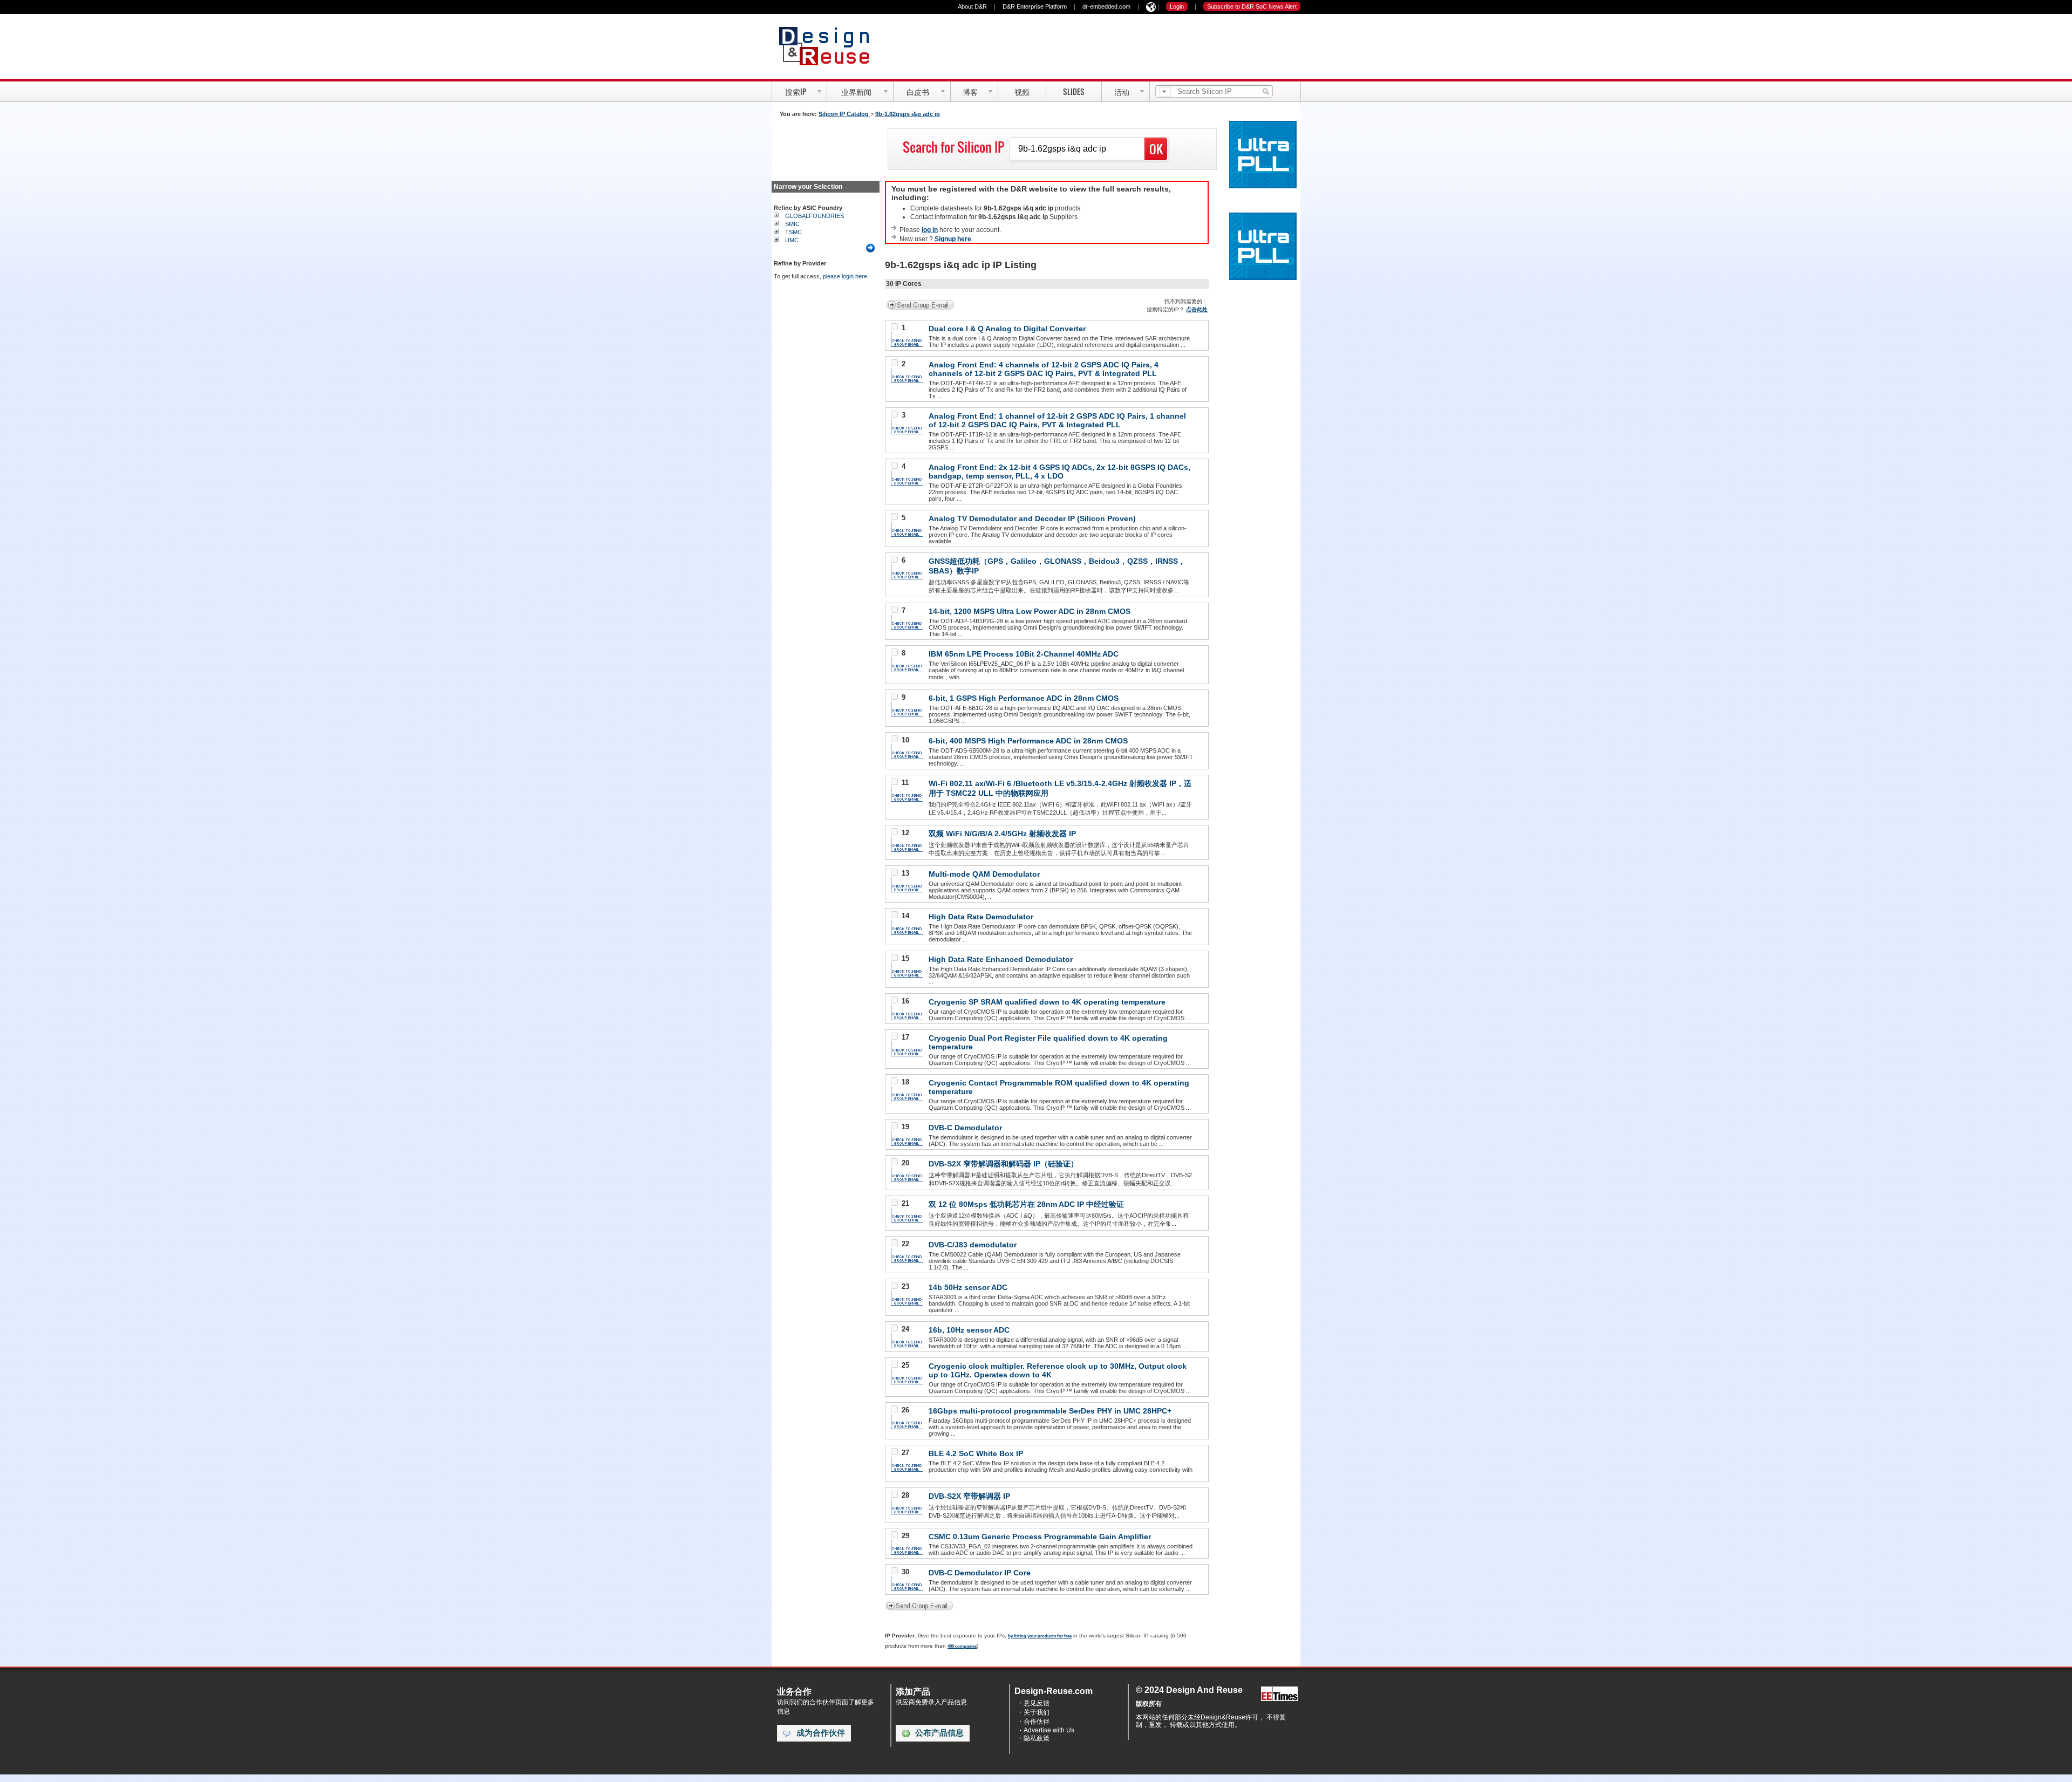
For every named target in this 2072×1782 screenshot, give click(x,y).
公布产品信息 (939, 1733)
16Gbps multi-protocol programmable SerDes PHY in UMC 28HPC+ (1050, 1411)
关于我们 (1037, 1712)
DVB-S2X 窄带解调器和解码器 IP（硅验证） (1003, 1164)
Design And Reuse (830, 46)
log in (930, 230)
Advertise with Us (1049, 1730)
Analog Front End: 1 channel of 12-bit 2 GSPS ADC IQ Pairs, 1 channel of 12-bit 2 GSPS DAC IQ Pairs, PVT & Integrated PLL (1057, 420)
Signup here (953, 239)
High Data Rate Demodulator (981, 917)
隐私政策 (1037, 1738)
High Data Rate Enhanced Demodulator (1001, 959)
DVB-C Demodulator (965, 1128)
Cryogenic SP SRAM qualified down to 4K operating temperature (1047, 1002)
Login (1177, 6)
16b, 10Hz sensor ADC (969, 1330)
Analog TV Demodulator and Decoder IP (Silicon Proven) (1032, 518)
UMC (792, 240)
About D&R (972, 6)
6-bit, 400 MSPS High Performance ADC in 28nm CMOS (1028, 741)
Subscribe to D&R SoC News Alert (1252, 6)
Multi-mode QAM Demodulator (984, 874)
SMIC (792, 224)
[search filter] (1165, 92)
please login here (845, 276)
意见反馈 (1037, 1703)
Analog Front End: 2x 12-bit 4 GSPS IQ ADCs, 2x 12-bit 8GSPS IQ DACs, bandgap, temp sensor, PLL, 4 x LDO (1059, 472)
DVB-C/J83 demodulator (973, 1245)
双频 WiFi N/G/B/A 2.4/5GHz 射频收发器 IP (1002, 834)
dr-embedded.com (1106, 6)
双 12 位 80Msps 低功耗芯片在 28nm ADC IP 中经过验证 (1026, 1204)
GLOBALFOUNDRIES (815, 216)
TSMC (793, 232)
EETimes (1279, 1694)
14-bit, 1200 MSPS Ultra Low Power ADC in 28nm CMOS (1030, 611)
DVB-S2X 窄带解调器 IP (969, 1496)
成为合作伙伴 (821, 1733)
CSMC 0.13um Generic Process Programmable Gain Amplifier (1040, 1537)
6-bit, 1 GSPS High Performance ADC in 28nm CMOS (1024, 698)
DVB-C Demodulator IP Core (980, 1573)
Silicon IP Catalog (844, 114)
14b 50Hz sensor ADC (968, 1287)
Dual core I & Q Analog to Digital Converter (1007, 329)
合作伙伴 (1037, 1722)
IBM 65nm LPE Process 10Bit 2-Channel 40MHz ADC (1024, 654)
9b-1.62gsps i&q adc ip (908, 114)
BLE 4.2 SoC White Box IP (976, 1453)
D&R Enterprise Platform (1035, 6)
